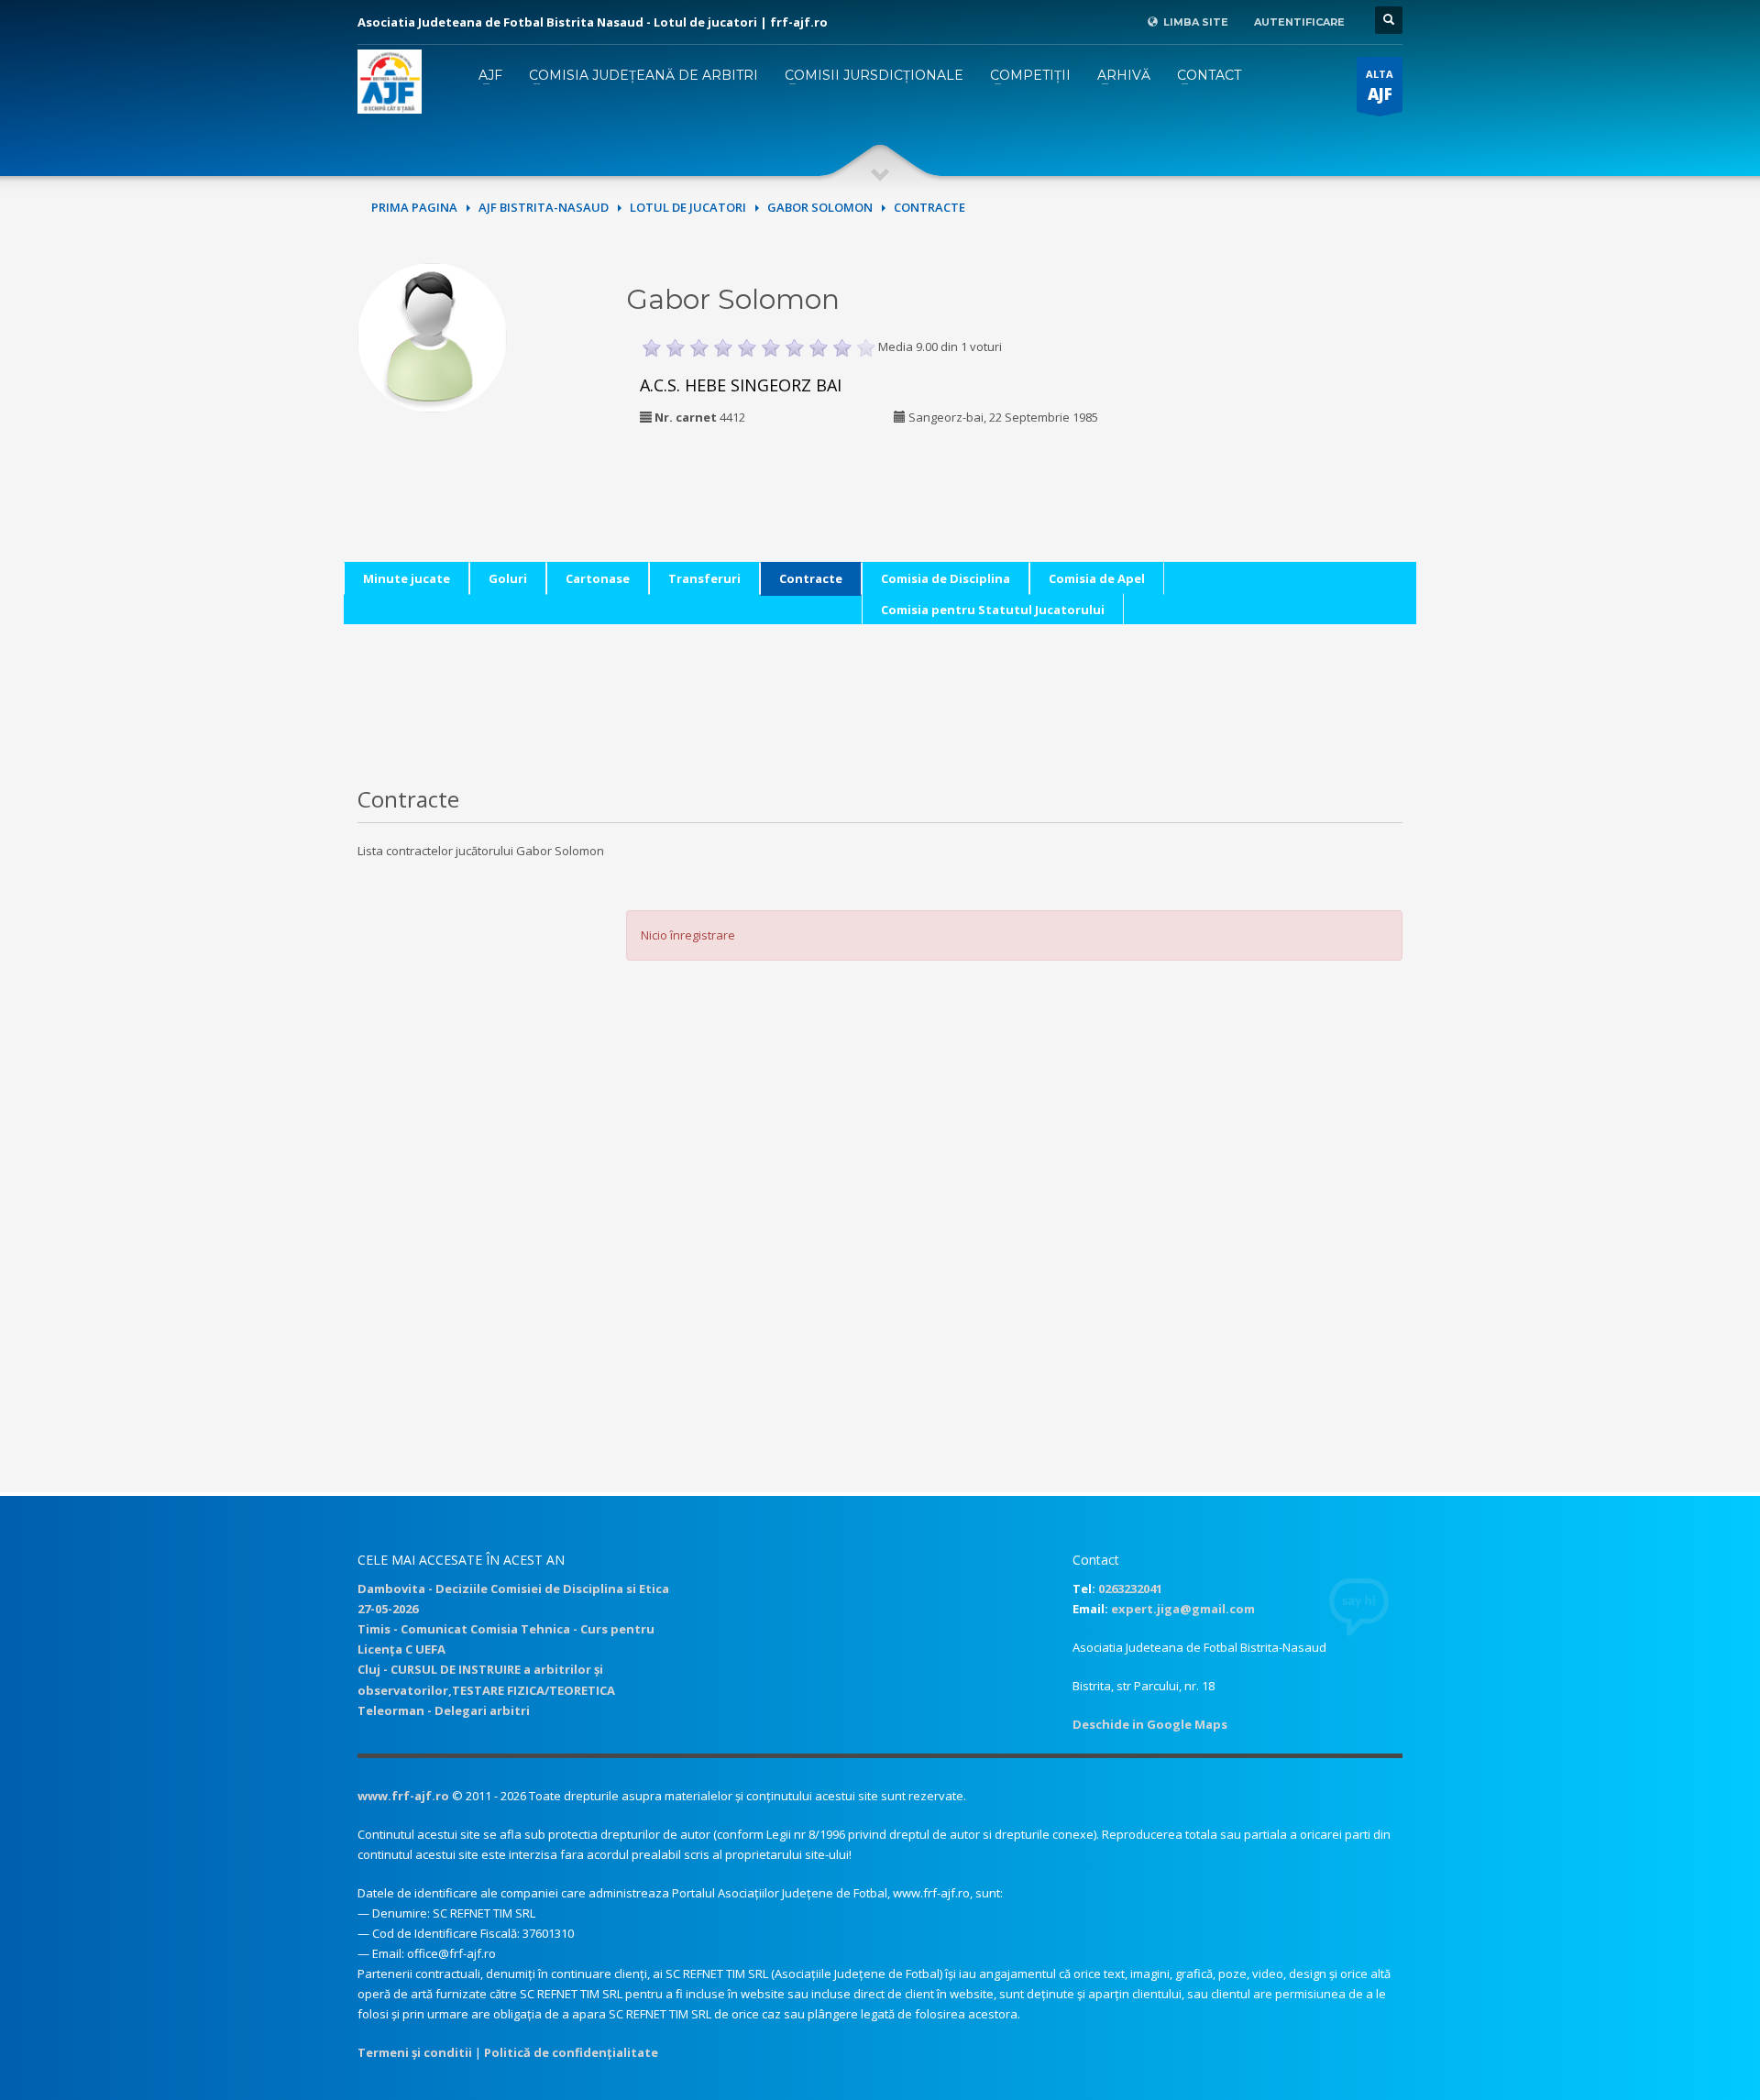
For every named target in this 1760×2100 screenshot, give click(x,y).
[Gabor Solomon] (432, 335)
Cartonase (598, 578)
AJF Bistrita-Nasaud (544, 207)
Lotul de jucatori (688, 207)
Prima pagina (414, 207)
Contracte (811, 578)
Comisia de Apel (1097, 578)
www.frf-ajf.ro (403, 1796)
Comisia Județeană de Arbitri (643, 75)
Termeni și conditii (415, 2052)
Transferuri (704, 578)
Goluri (508, 578)
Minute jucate (407, 578)
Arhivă (1124, 75)
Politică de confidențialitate (571, 2052)
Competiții (1030, 75)
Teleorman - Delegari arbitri (444, 1710)
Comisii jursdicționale (874, 75)
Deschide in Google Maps (1150, 1724)
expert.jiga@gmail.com (1183, 1609)
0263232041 (1130, 1589)
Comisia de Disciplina (946, 578)
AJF (490, 75)
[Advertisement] (1277, 378)
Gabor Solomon (820, 207)
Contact (1209, 75)
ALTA (1380, 86)
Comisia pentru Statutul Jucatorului (993, 610)
